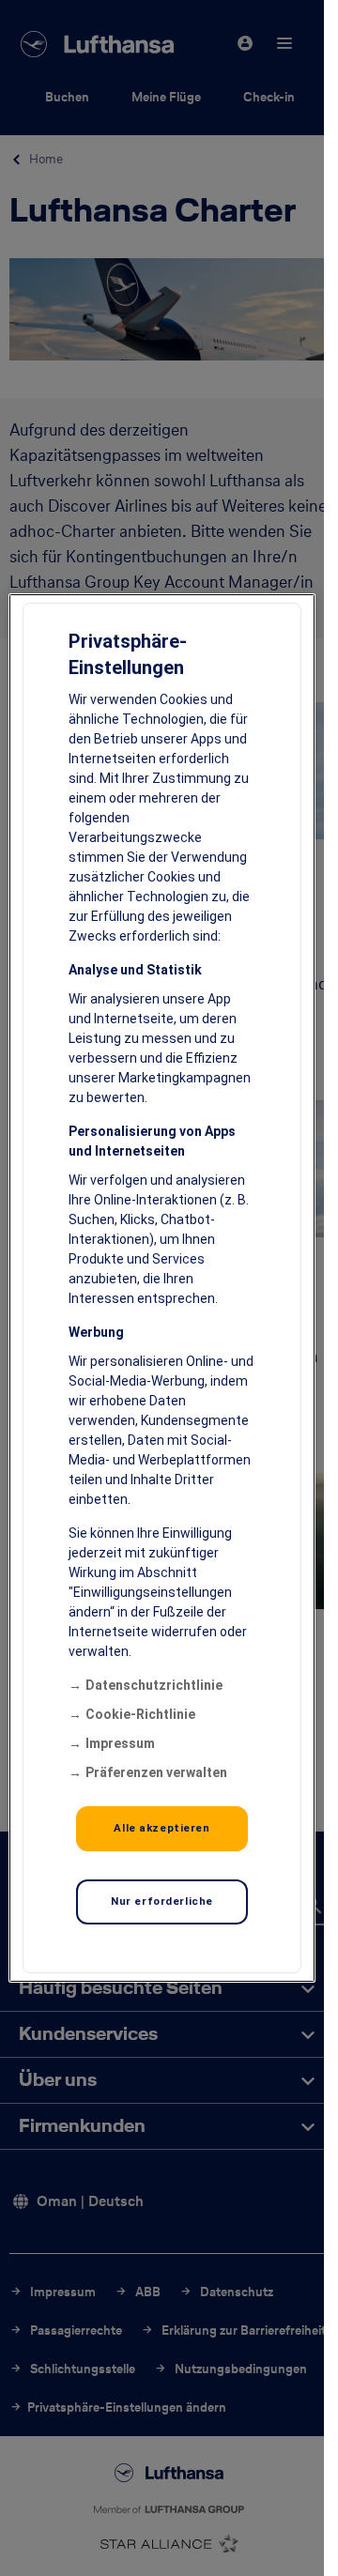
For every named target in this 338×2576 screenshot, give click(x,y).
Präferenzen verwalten (156, 1772)
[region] (162, 1288)
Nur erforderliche (162, 1901)
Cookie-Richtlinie (140, 1714)
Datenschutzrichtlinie (154, 1685)
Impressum (120, 1743)
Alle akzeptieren (161, 1828)
